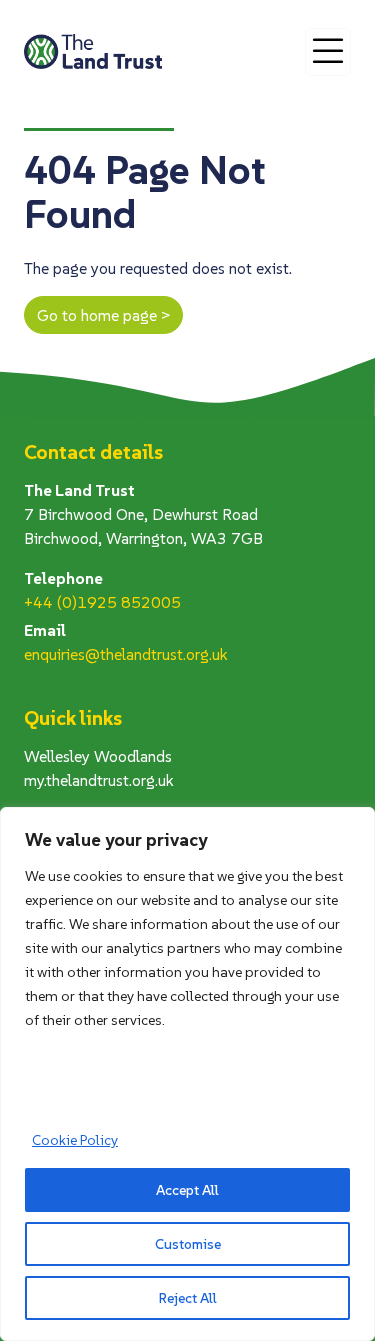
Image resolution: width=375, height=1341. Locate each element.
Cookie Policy (75, 1140)
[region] (187, 1074)
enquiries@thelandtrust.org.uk (126, 654)
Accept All (187, 1190)
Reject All (188, 1298)
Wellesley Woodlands (98, 756)
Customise (188, 1244)
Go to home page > (103, 315)
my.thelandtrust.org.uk (99, 780)
